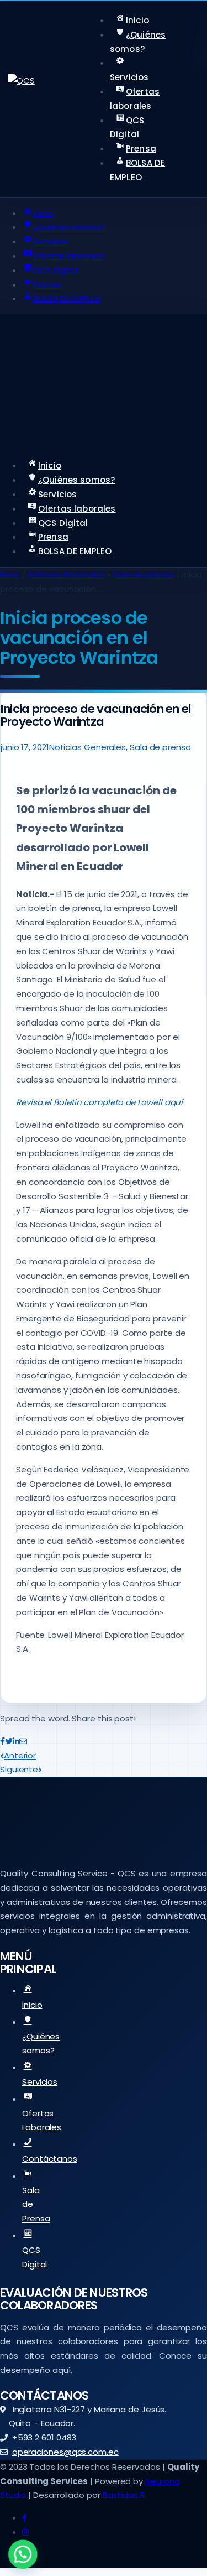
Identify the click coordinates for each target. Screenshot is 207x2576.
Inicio (10, 574)
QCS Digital (34, 2257)
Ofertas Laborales (42, 2120)
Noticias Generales (67, 574)
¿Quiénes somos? (41, 2044)
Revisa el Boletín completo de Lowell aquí (99, 1102)
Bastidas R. (125, 2495)
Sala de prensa (143, 574)
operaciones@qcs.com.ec (65, 2452)
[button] (23, 2554)
